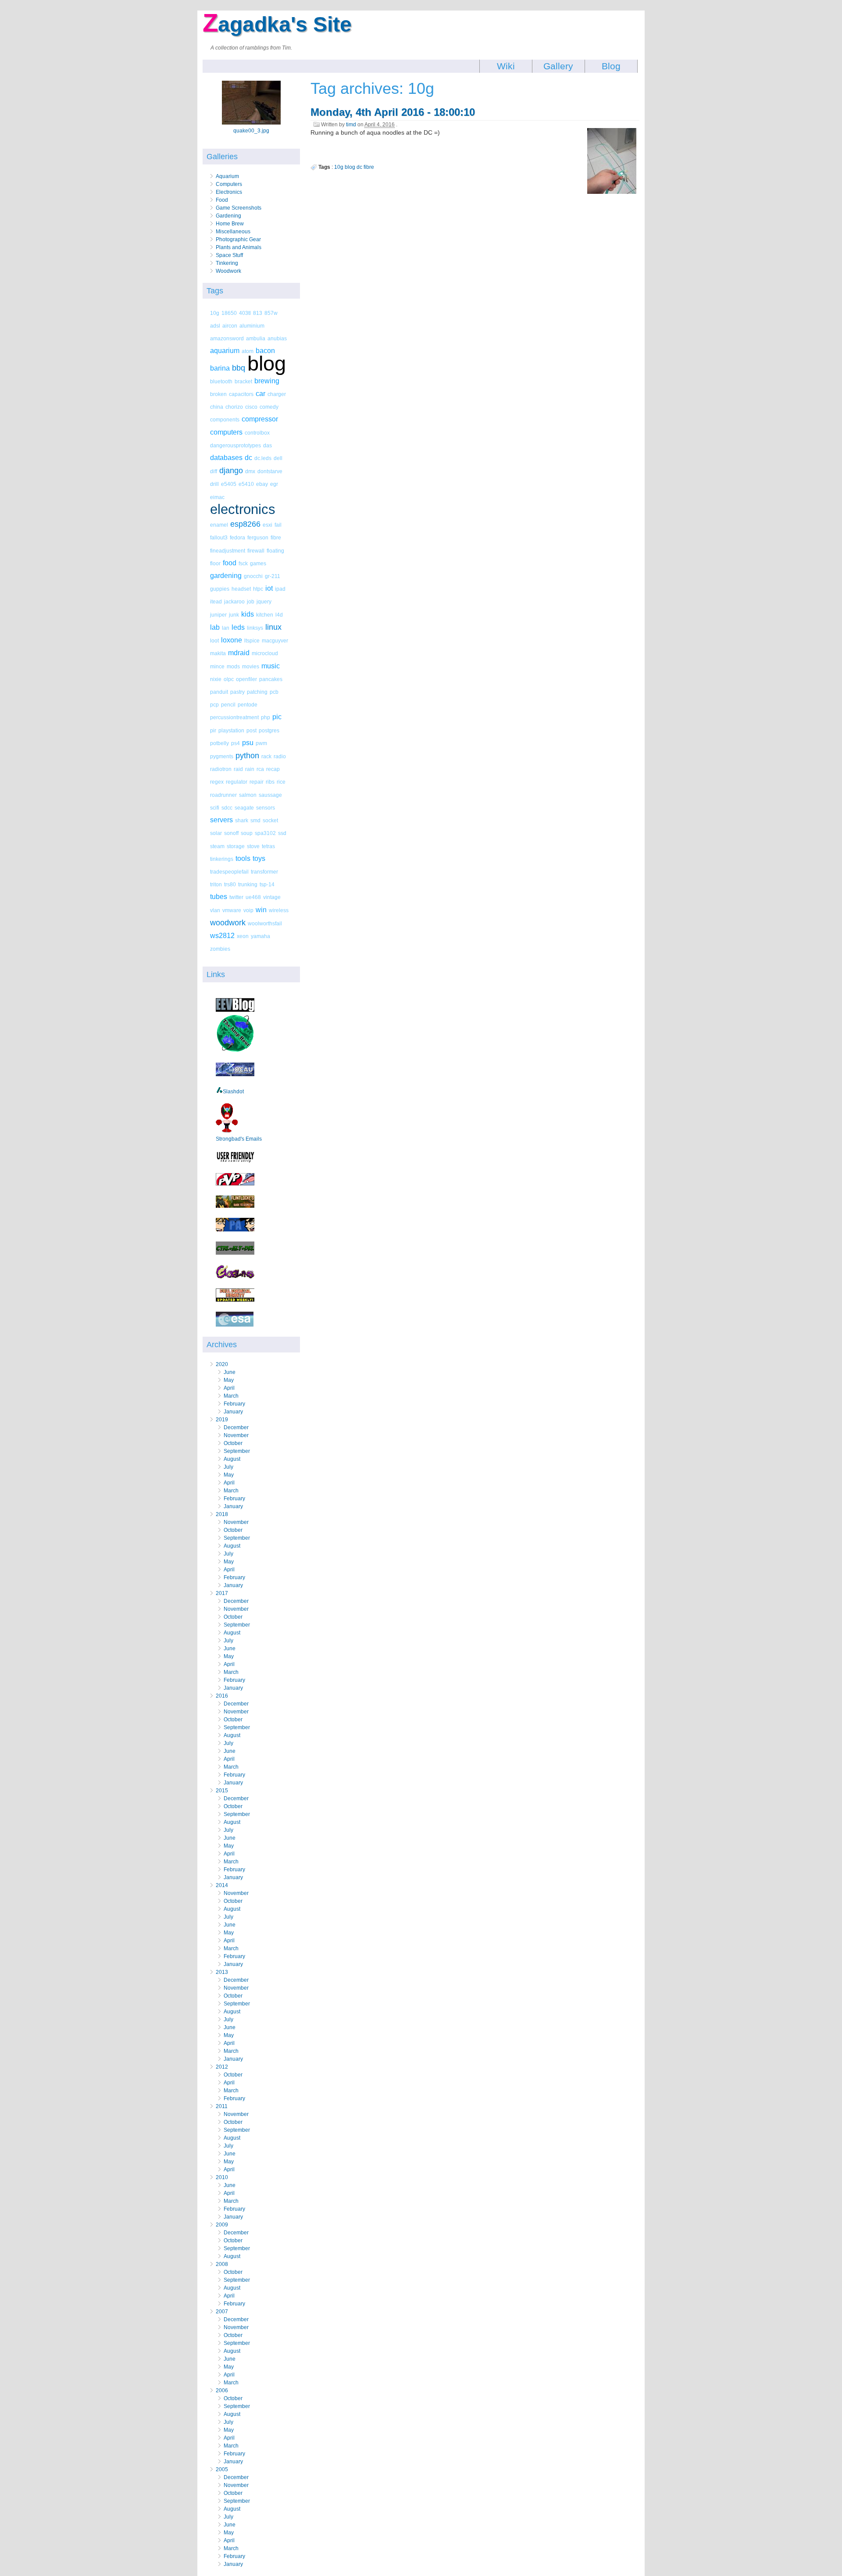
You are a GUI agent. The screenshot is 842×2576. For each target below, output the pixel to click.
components (225, 419)
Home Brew (230, 224)
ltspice (252, 640)
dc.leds (263, 458)
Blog (611, 66)
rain (250, 769)
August (232, 1459)
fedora (237, 537)
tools (243, 858)
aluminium (252, 326)
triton (216, 884)
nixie (216, 679)
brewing (267, 381)
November (236, 1435)
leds (238, 627)
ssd (282, 833)
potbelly (219, 743)
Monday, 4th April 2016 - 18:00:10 (393, 112)
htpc (258, 589)
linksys (255, 628)
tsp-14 (267, 884)
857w (271, 313)
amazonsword (227, 338)
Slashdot (233, 1092)
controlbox (257, 433)
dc (248, 458)
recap (273, 769)
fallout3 (219, 537)
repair (257, 782)
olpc (229, 679)
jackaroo (234, 601)
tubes (219, 897)
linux (273, 627)
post (252, 730)
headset (241, 589)
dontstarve (270, 471)
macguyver (275, 640)
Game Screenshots (239, 208)
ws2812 (222, 936)
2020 (222, 1364)
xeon (243, 936)
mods (233, 666)
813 (258, 313)
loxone (232, 640)
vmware (232, 910)
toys (259, 858)
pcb (274, 692)
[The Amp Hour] (235, 1051)
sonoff (231, 833)
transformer (264, 872)
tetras (268, 846)
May (229, 1380)
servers (221, 820)
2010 (222, 2177)
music (271, 666)
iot (269, 588)
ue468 (253, 897)
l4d (279, 615)
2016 (222, 1696)
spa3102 (265, 833)
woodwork (228, 923)
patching (257, 692)
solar (216, 833)
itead (216, 601)
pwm (261, 743)
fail (278, 525)
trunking (248, 884)
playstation (231, 730)
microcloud (265, 653)
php (266, 717)
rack (266, 756)
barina (220, 368)
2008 (222, 2264)
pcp (214, 705)
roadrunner (223, 795)
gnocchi (253, 576)
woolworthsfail (265, 923)
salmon (248, 795)
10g (215, 313)
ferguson (258, 537)
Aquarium (227, 176)
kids (248, 614)
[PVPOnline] (235, 1184)
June (230, 1372)
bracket (243, 381)
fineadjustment (228, 551)
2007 (222, 2312)
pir (213, 730)
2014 (222, 1885)
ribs (270, 782)
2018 (222, 1514)
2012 (222, 2067)
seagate (244, 808)
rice (281, 782)
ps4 (235, 743)
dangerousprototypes (235, 445)
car (260, 394)
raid (238, 769)
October (233, 1443)
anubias (277, 338)
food (230, 563)
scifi (215, 808)
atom (248, 351)
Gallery (558, 66)
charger (277, 394)
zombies (220, 949)
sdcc (227, 808)
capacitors (241, 394)
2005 (222, 2469)
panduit (219, 692)
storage (236, 846)
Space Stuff (229, 255)
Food (222, 200)
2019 (222, 1420)
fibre (276, 537)
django (231, 471)
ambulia (256, 338)
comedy (269, 407)
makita (218, 653)
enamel (219, 525)
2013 (222, 1972)
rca (260, 769)
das (268, 445)
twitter (236, 897)
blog (267, 363)
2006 (222, 2390)
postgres (269, 730)
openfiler (246, 679)
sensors (266, 808)
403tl (245, 313)
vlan (215, 910)
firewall (256, 551)
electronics (243, 509)
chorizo (234, 407)
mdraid (239, 653)
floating (275, 551)
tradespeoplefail (229, 872)
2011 (222, 2106)
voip (248, 910)
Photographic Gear (238, 239)
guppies (220, 589)
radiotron (221, 769)
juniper (218, 615)
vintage (272, 897)
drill (214, 484)
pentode (248, 705)
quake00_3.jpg (251, 131)
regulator (237, 782)
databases (226, 458)
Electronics (229, 192)
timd (351, 125)
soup (247, 833)
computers (226, 432)
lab (215, 627)
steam (217, 846)
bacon (265, 351)
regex (217, 782)
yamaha (260, 936)
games (258, 563)
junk (234, 615)
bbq (239, 368)
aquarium (225, 351)
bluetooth (221, 381)
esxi (268, 525)
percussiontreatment (234, 717)
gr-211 (273, 576)
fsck (243, 563)
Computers (229, 184)
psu (248, 743)
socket (270, 820)
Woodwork (228, 271)
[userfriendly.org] (235, 1161)
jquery (264, 601)
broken (218, 394)
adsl (215, 326)
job (251, 601)
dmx (250, 471)
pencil (228, 705)
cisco (251, 407)
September (237, 1451)
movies (251, 666)
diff (214, 471)
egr (274, 484)
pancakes (271, 679)
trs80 (230, 884)
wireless (279, 910)
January (233, 1412)
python (247, 756)
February (234, 1404)
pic (277, 717)
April (229, 1388)
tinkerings (222, 859)
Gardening (228, 216)
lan (226, 628)
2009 (222, 2225)
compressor (260, 419)
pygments (222, 756)
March (231, 1396)
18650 (229, 313)
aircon (230, 326)
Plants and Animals (239, 247)
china (217, 407)
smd (255, 820)
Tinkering (227, 263)
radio (280, 756)
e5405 (229, 484)
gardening (226, 576)
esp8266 (245, 524)
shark (242, 820)
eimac (217, 497)
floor (215, 563)
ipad (280, 589)
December (236, 1427)
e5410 (246, 484)
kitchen (265, 615)
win (261, 910)
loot (214, 640)
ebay (262, 484)
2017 (222, 1593)
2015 (222, 1791)
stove (253, 846)
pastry (237, 692)
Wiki (506, 66)
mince (217, 666)
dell (278, 458)
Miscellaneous (233, 232)
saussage (270, 795)
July (228, 1467)
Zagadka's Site (277, 24)
